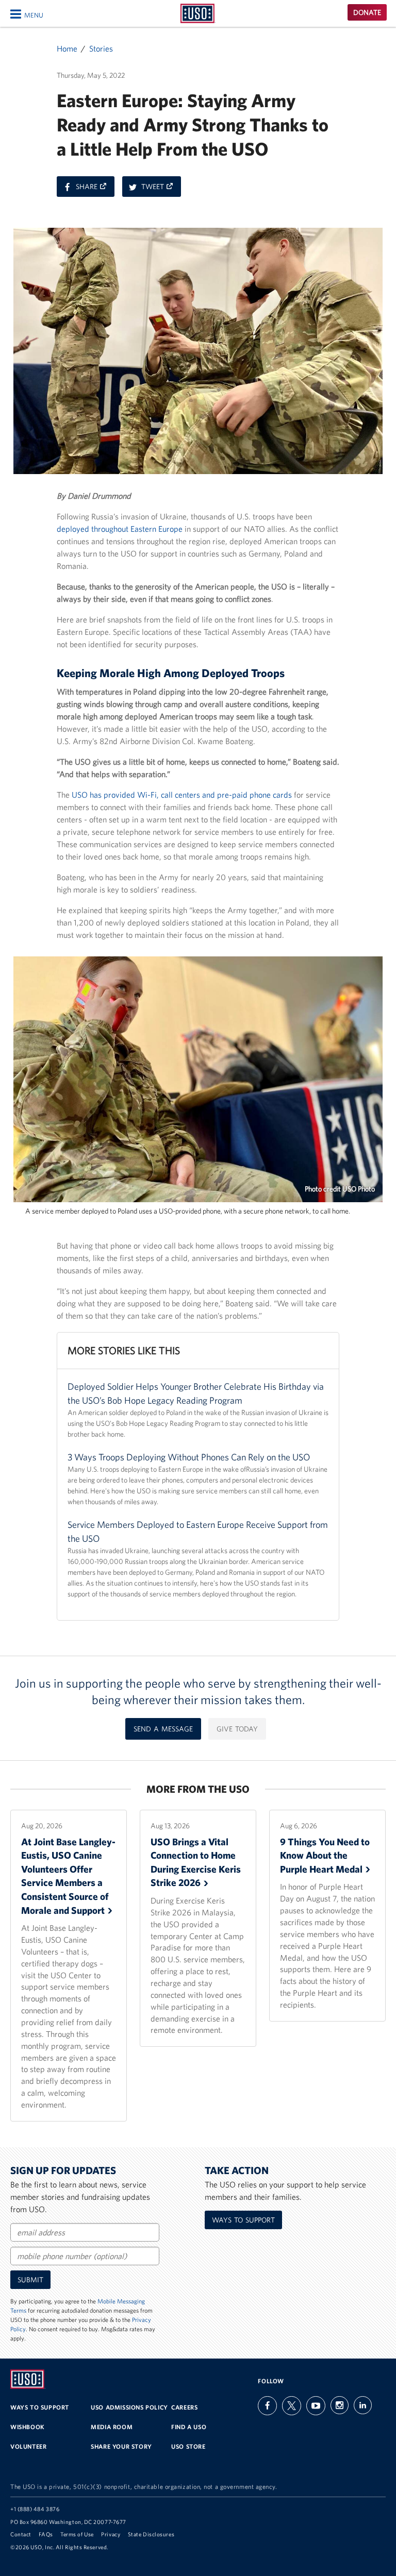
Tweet (161, 189)
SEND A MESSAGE (163, 1729)
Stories (101, 48)
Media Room (112, 2427)
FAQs (46, 2534)
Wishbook (28, 2427)
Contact (21, 2534)
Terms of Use (77, 2534)
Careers (184, 2407)
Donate (367, 12)
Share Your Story (121, 2446)
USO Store (188, 2446)
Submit (30, 2280)
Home (67, 48)
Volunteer (28, 2446)
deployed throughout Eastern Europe (120, 529)
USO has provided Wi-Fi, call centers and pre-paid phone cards (182, 795)
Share (95, 189)
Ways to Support (243, 2220)
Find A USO (189, 2427)
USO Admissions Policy (129, 2407)
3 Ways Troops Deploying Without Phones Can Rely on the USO (189, 1457)
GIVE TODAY (237, 1729)
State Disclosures (151, 2534)
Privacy (111, 2534)
